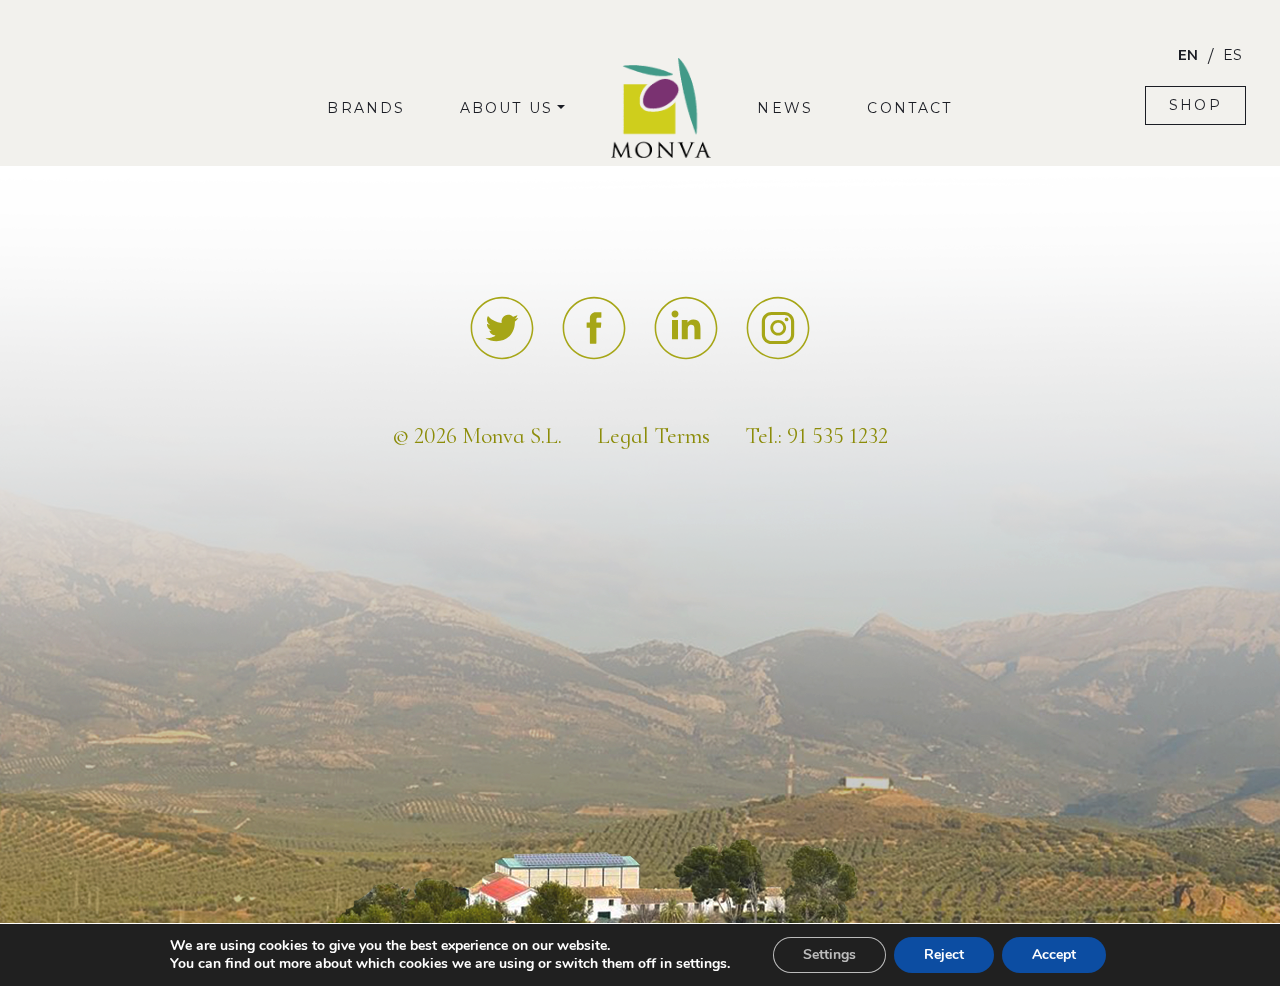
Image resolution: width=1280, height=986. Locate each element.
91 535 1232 (837, 436)
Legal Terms (653, 436)
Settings (829, 954)
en (1188, 55)
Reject (944, 954)
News (785, 108)
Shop (1195, 105)
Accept (1054, 954)
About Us (506, 108)
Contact (909, 108)
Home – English (660, 86)
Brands (366, 108)
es (1232, 55)
